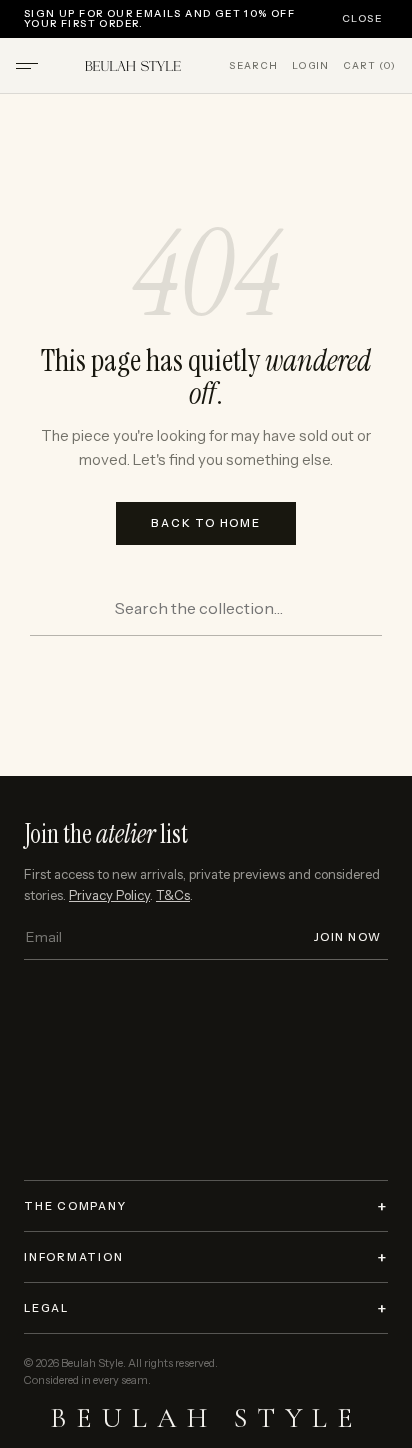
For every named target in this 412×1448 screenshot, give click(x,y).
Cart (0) (369, 66)
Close (362, 19)
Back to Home (205, 523)
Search (253, 66)
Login (311, 66)
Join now (348, 937)
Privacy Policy (109, 895)
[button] (27, 66)
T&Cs (173, 895)
